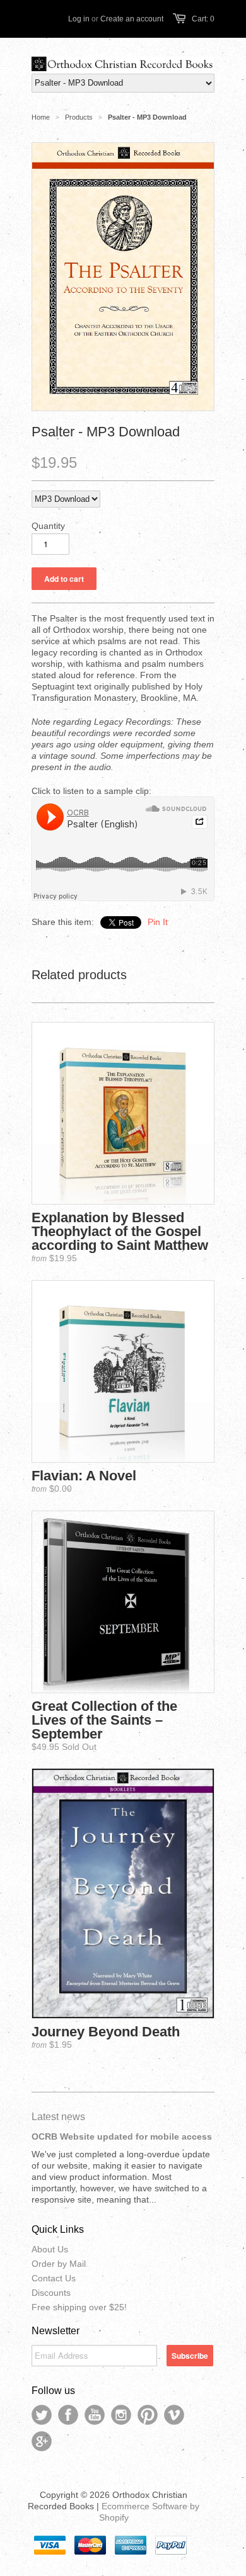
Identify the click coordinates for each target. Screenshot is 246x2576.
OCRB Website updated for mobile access (122, 2136)
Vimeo (174, 2415)
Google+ (42, 2441)
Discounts (51, 2293)
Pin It (158, 922)
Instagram (121, 2415)
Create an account (132, 19)
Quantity (48, 526)
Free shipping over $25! (79, 2307)
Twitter (42, 2415)
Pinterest (148, 2415)
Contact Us (54, 2278)
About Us (50, 2249)
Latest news (58, 2117)
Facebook (68, 2415)
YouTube (95, 2415)
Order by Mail (59, 2264)
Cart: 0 (203, 19)
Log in (79, 19)
